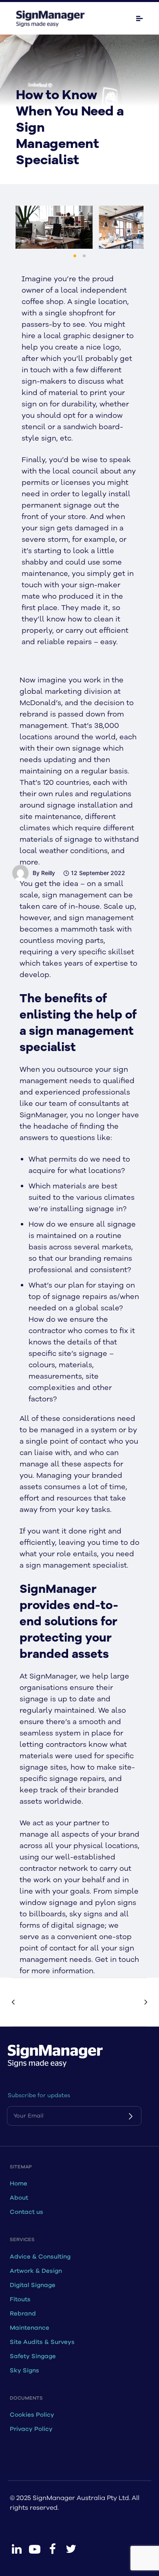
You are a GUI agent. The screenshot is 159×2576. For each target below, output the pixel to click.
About (19, 2198)
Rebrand (23, 2314)
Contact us (26, 2212)
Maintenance (30, 2328)
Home (19, 2184)
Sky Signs (24, 2371)
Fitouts (20, 2299)
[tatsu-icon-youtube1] (35, 2549)
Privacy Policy (31, 2429)
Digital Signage (33, 2285)
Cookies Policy (32, 2415)
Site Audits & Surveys (42, 2342)
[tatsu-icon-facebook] (53, 2549)
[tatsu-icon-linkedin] (17, 2549)
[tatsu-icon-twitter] (71, 2549)
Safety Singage (33, 2356)
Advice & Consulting (40, 2257)
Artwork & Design (36, 2271)
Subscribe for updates (39, 2095)
